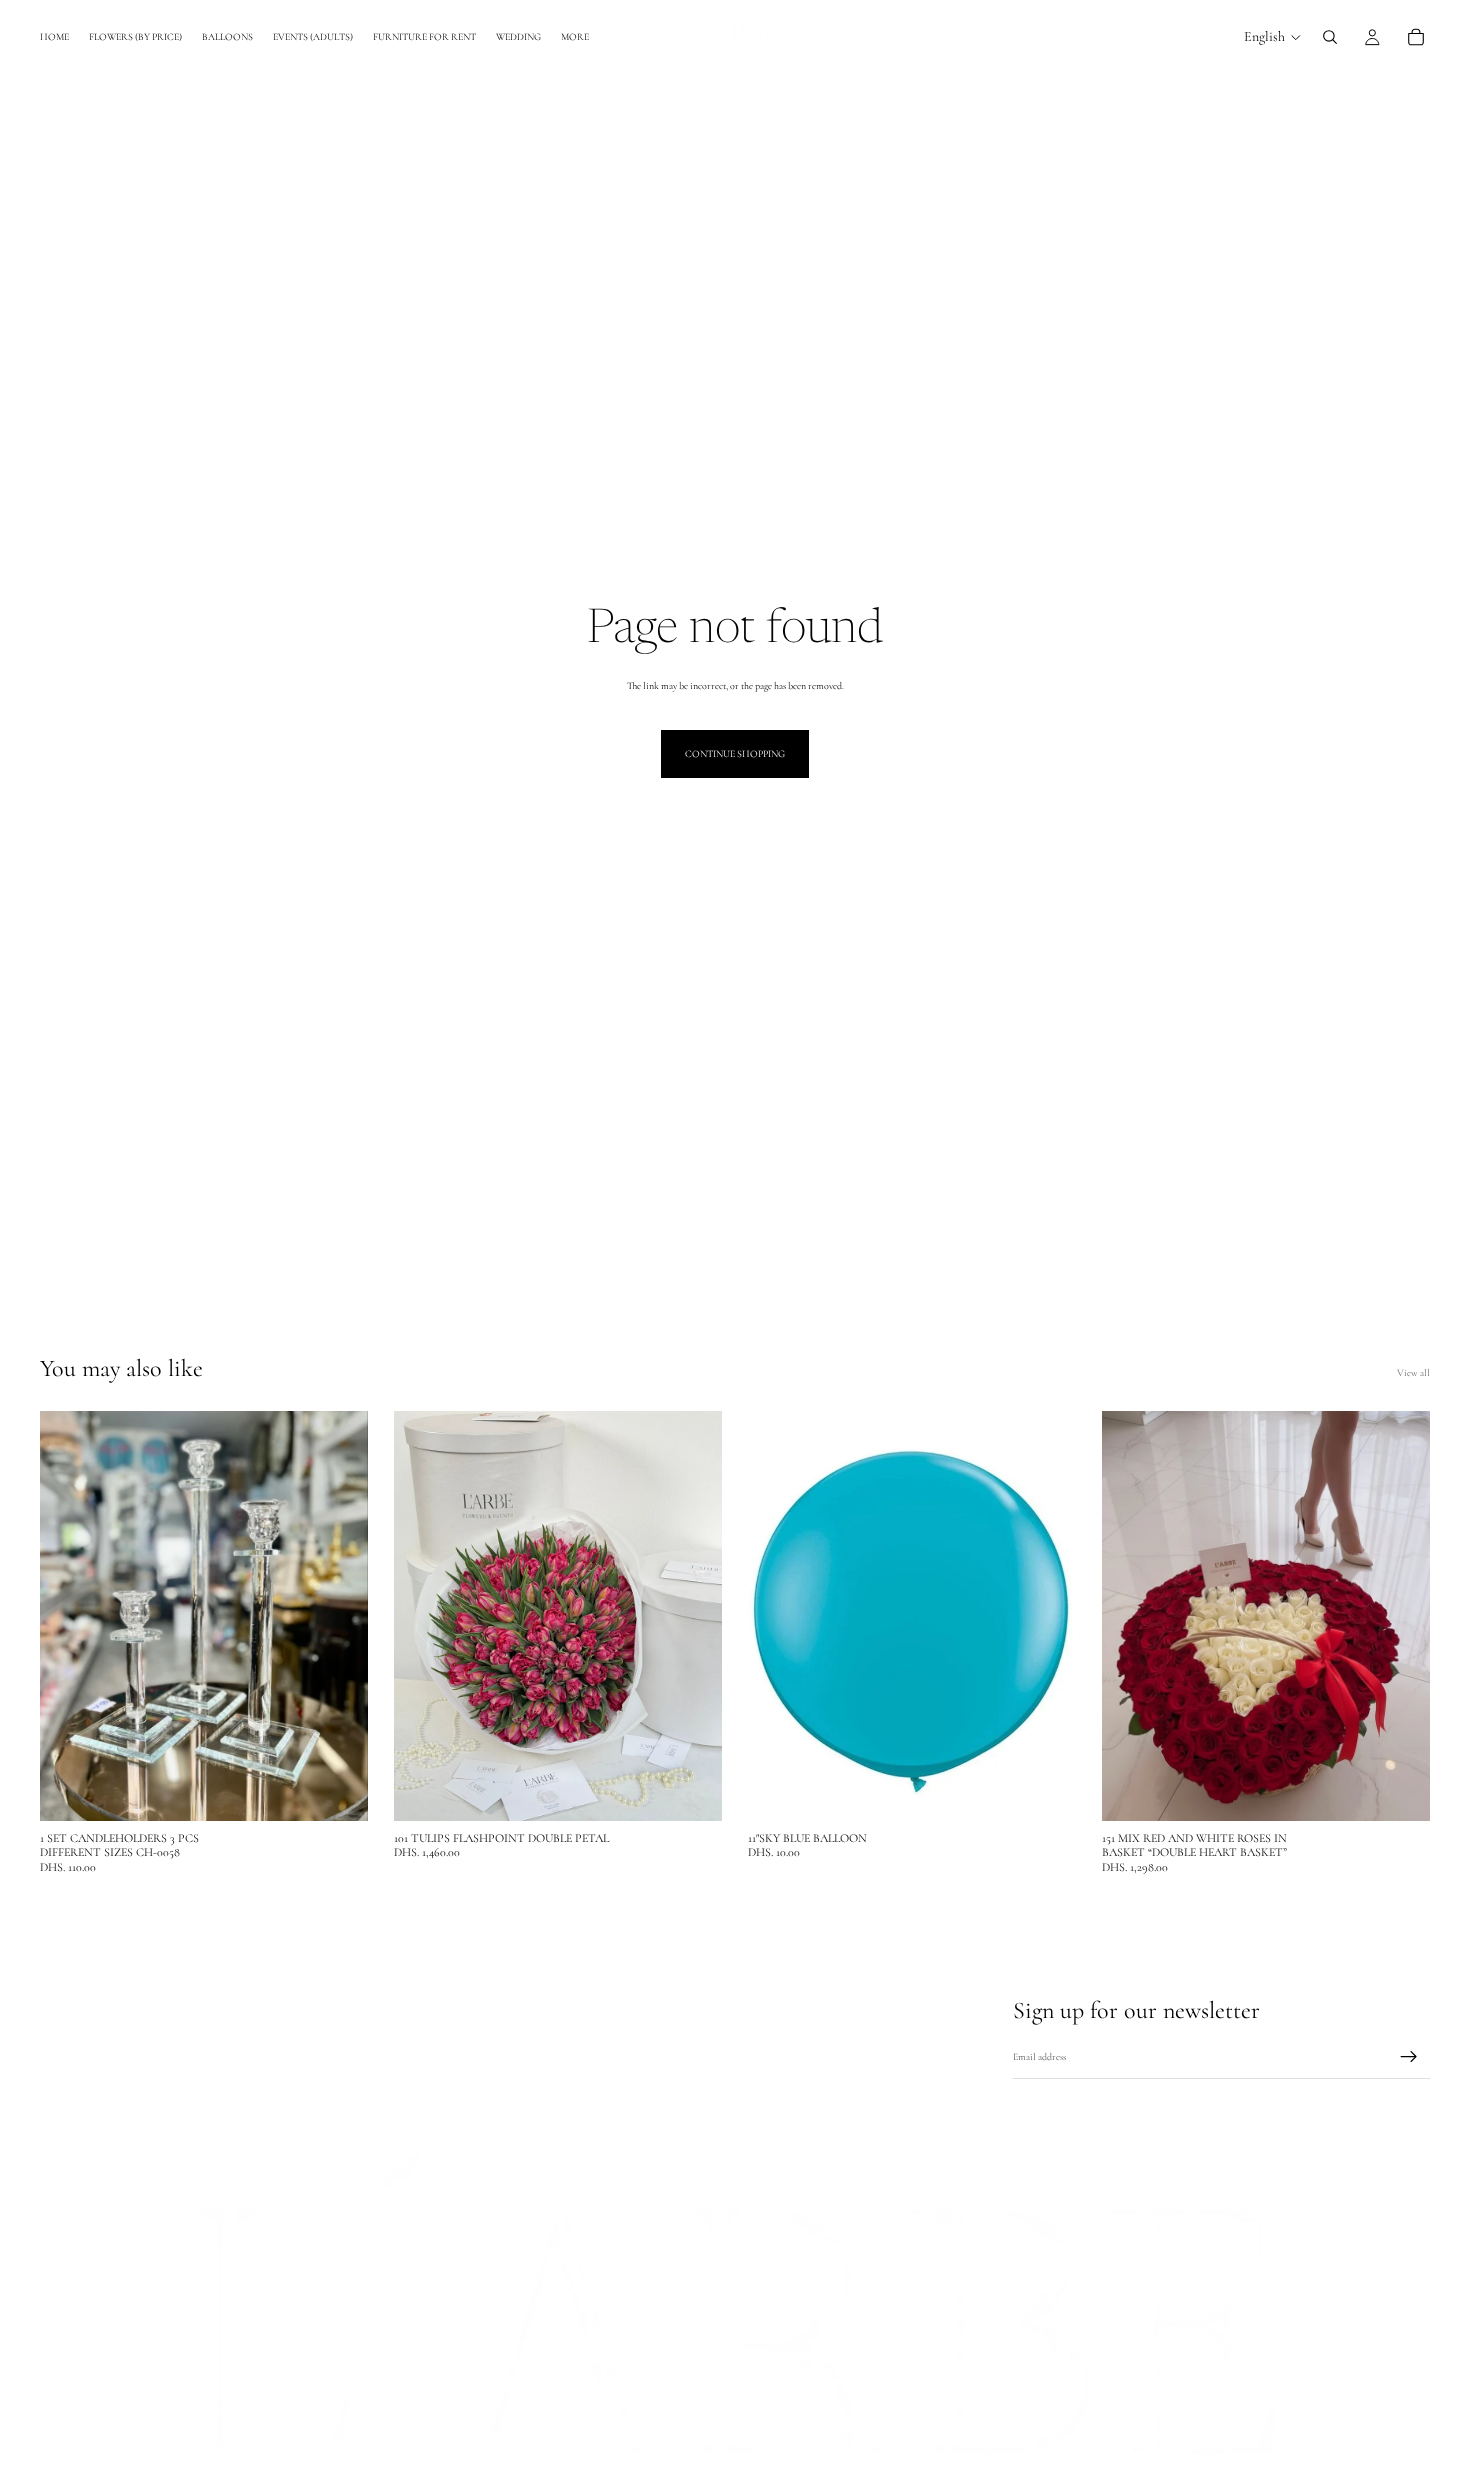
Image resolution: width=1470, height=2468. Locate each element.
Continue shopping (735, 754)
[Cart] (1416, 37)
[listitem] (575, 37)
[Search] (1330, 37)
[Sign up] (1409, 2057)
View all (1413, 1373)
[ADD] (337, 1790)
